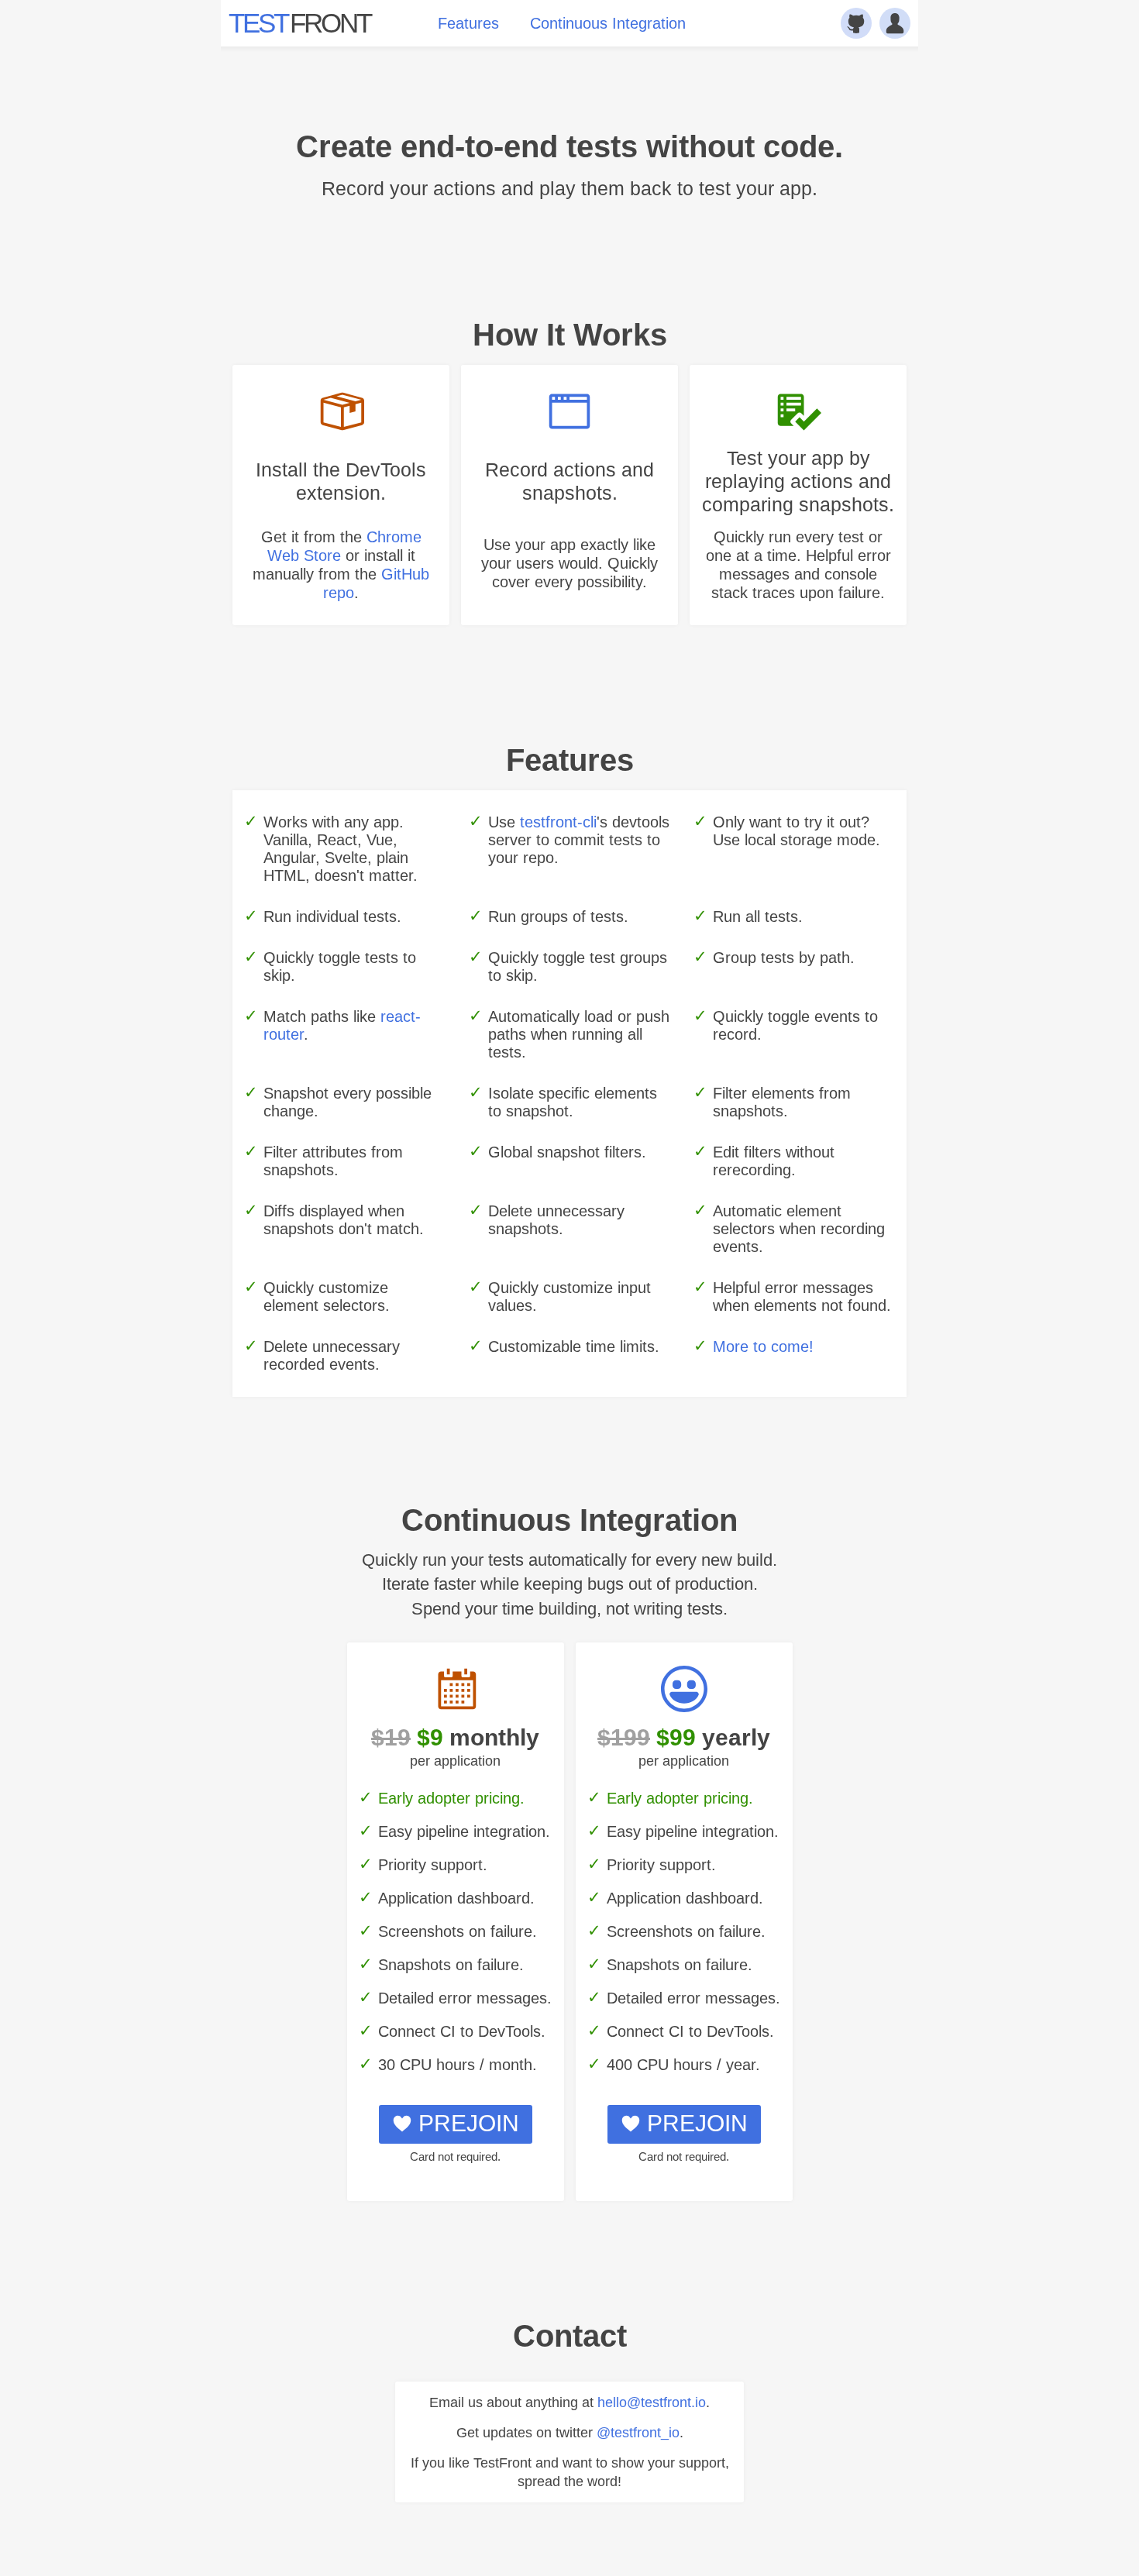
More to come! (763, 1346)
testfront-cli (558, 822)
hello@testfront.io (652, 2402)
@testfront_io (638, 2433)
